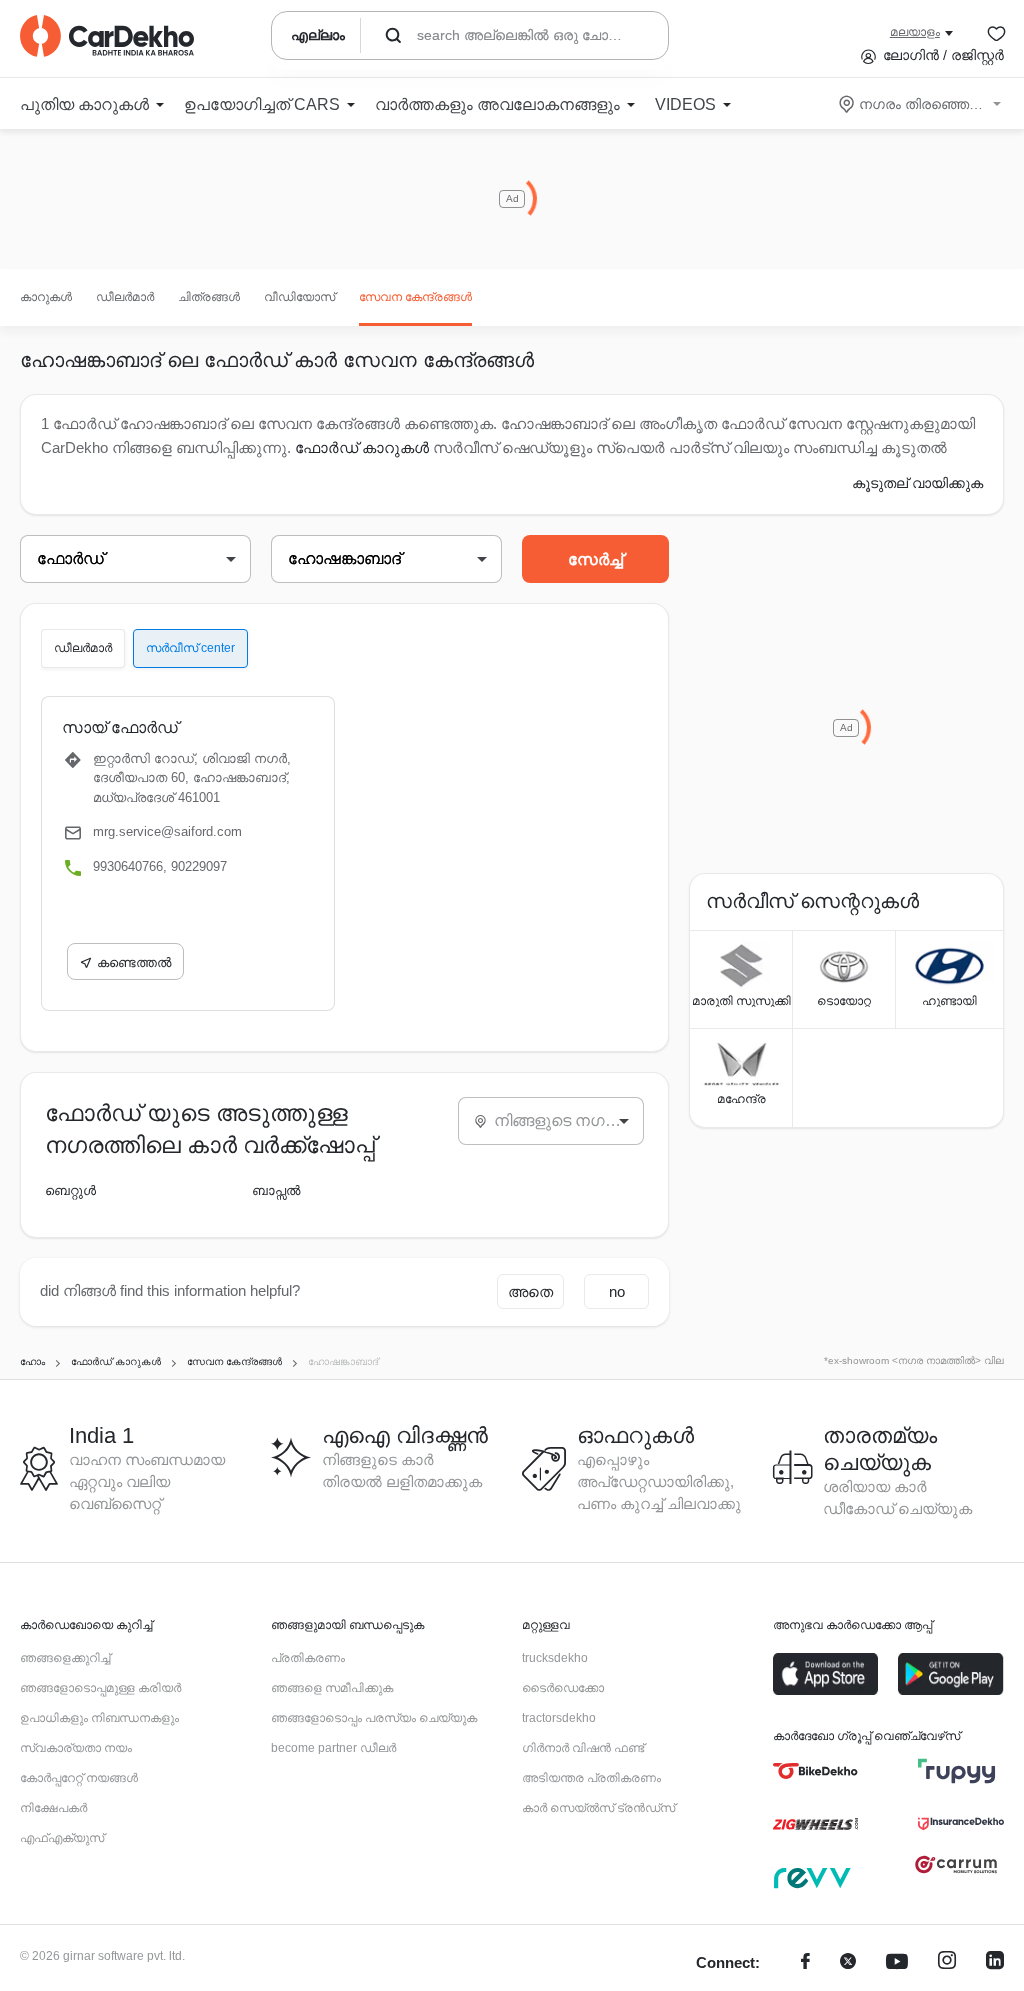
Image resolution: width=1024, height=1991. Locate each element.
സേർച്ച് (595, 559)
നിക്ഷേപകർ (53, 1808)
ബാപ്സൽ (276, 1190)
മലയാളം (915, 32)
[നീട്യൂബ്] (897, 1963)
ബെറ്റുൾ (70, 1190)
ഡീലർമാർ (125, 297)
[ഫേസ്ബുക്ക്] (805, 1963)
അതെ (530, 1291)
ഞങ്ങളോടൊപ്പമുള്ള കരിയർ (100, 1688)
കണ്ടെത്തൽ (134, 962)
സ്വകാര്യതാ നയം (76, 1748)
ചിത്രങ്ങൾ (209, 297)
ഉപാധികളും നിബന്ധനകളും (99, 1718)
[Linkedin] (995, 1963)
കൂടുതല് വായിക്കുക (917, 483)
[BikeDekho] (815, 1771)
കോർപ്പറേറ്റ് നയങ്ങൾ (79, 1778)
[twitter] (848, 1963)
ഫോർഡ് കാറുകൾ (362, 447)
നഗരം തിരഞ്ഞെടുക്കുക (921, 104)
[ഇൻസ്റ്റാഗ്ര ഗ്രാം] (947, 1963)
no (617, 1291)
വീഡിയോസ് (299, 297)
